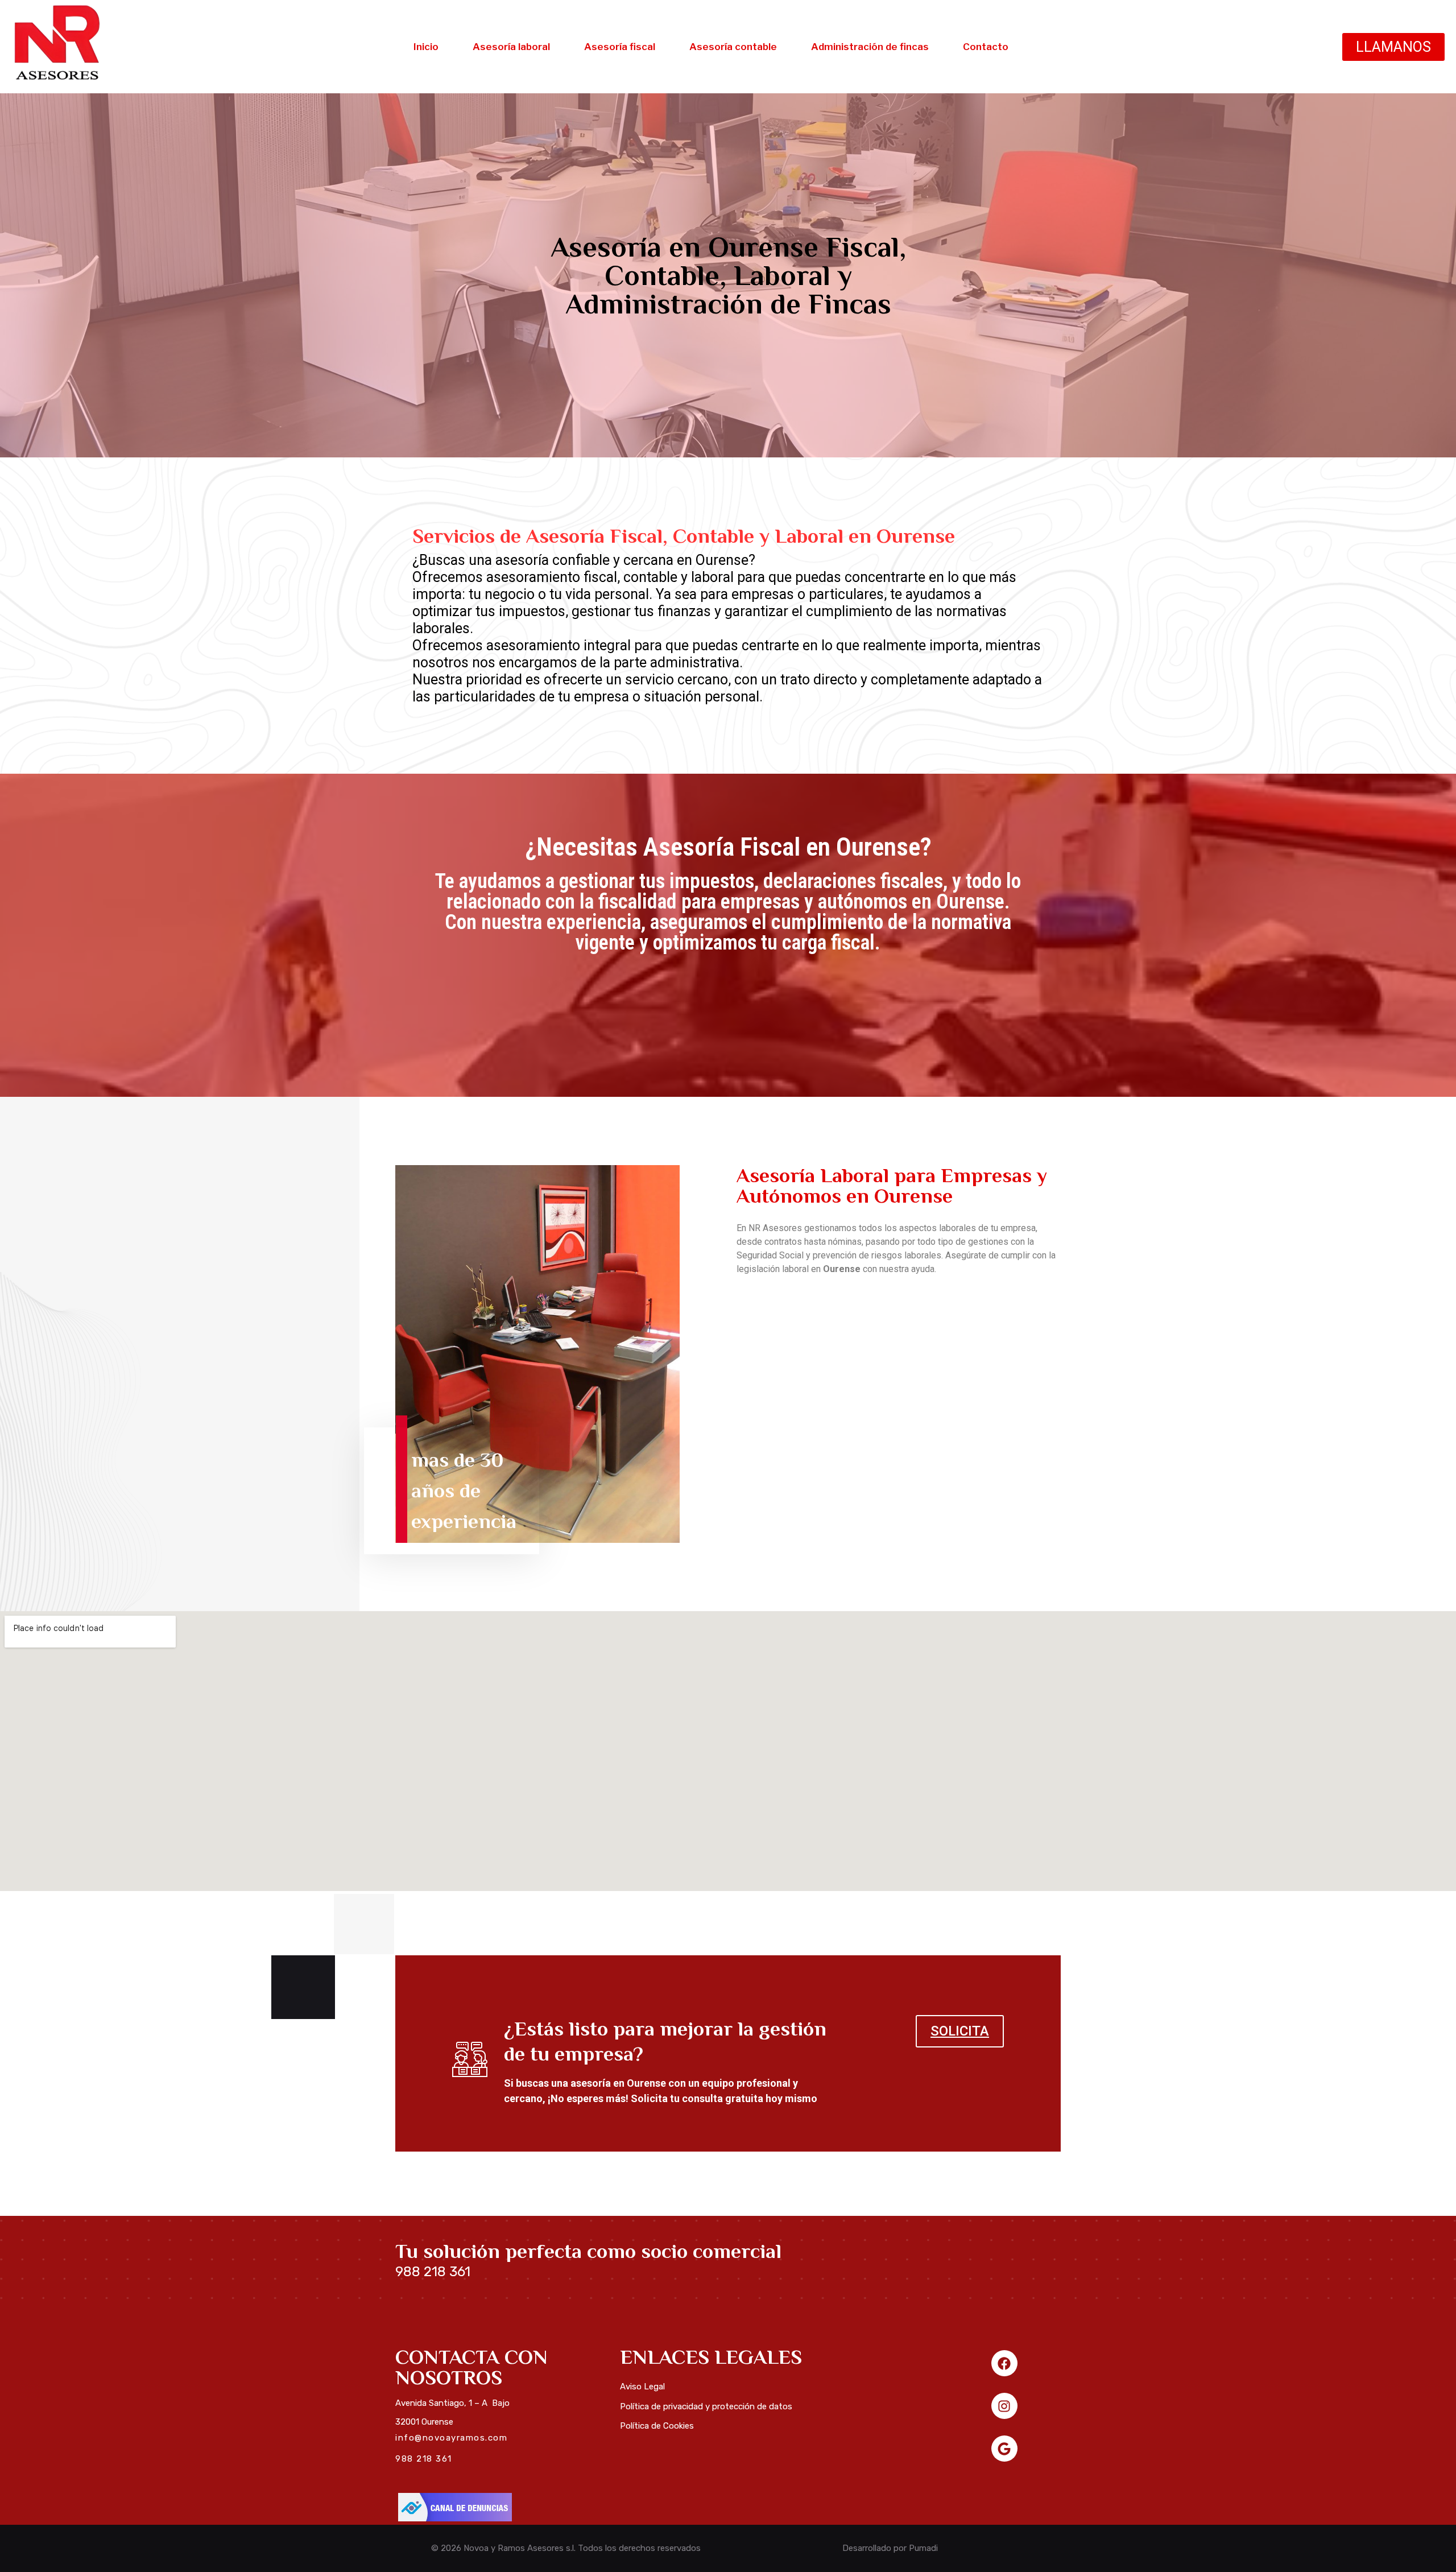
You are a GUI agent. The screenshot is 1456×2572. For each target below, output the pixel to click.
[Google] (1004, 2449)
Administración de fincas (870, 47)
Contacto (986, 47)
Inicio (426, 47)
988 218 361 (433, 2272)
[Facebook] (1004, 2363)
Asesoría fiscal (620, 47)
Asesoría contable (733, 47)
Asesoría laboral (511, 47)
